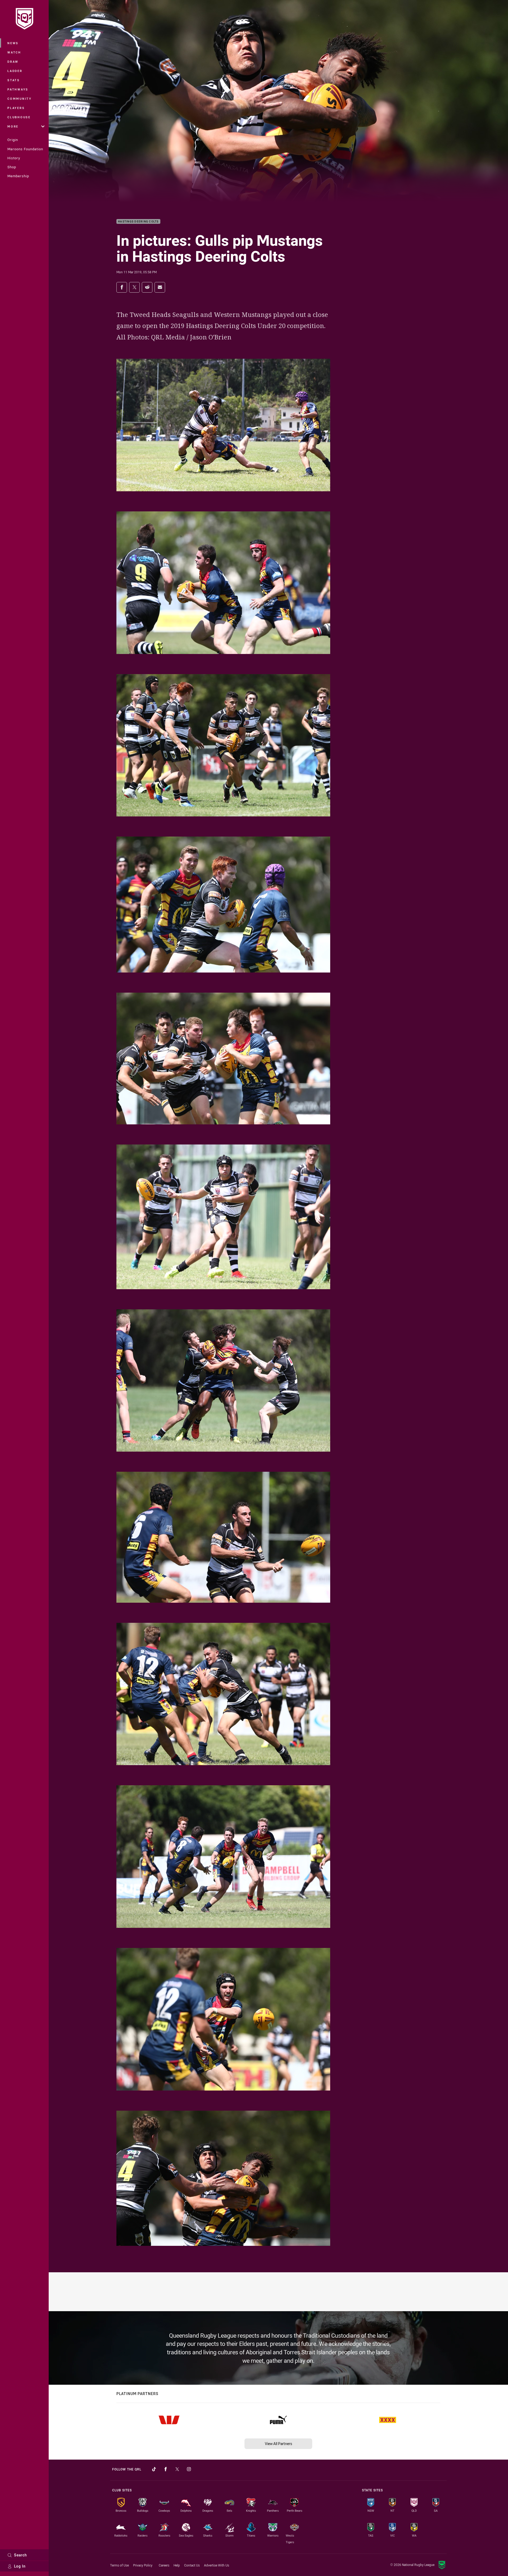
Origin (13, 140)
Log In (20, 2566)
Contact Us (192, 2565)
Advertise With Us (217, 2565)
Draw (13, 62)
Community (20, 99)
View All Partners (278, 2444)
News (13, 43)
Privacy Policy (143, 2565)
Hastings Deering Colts (138, 222)
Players (16, 108)
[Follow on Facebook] (166, 2469)
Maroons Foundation (25, 149)
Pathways (18, 89)
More (13, 126)
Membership (18, 176)
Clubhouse (19, 117)
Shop (12, 167)
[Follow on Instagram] (189, 2469)
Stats (14, 80)
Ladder (15, 71)
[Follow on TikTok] (154, 2469)
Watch (14, 52)
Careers (164, 2565)
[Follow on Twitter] (177, 2469)
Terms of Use (119, 2565)
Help (177, 2565)
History (14, 158)
